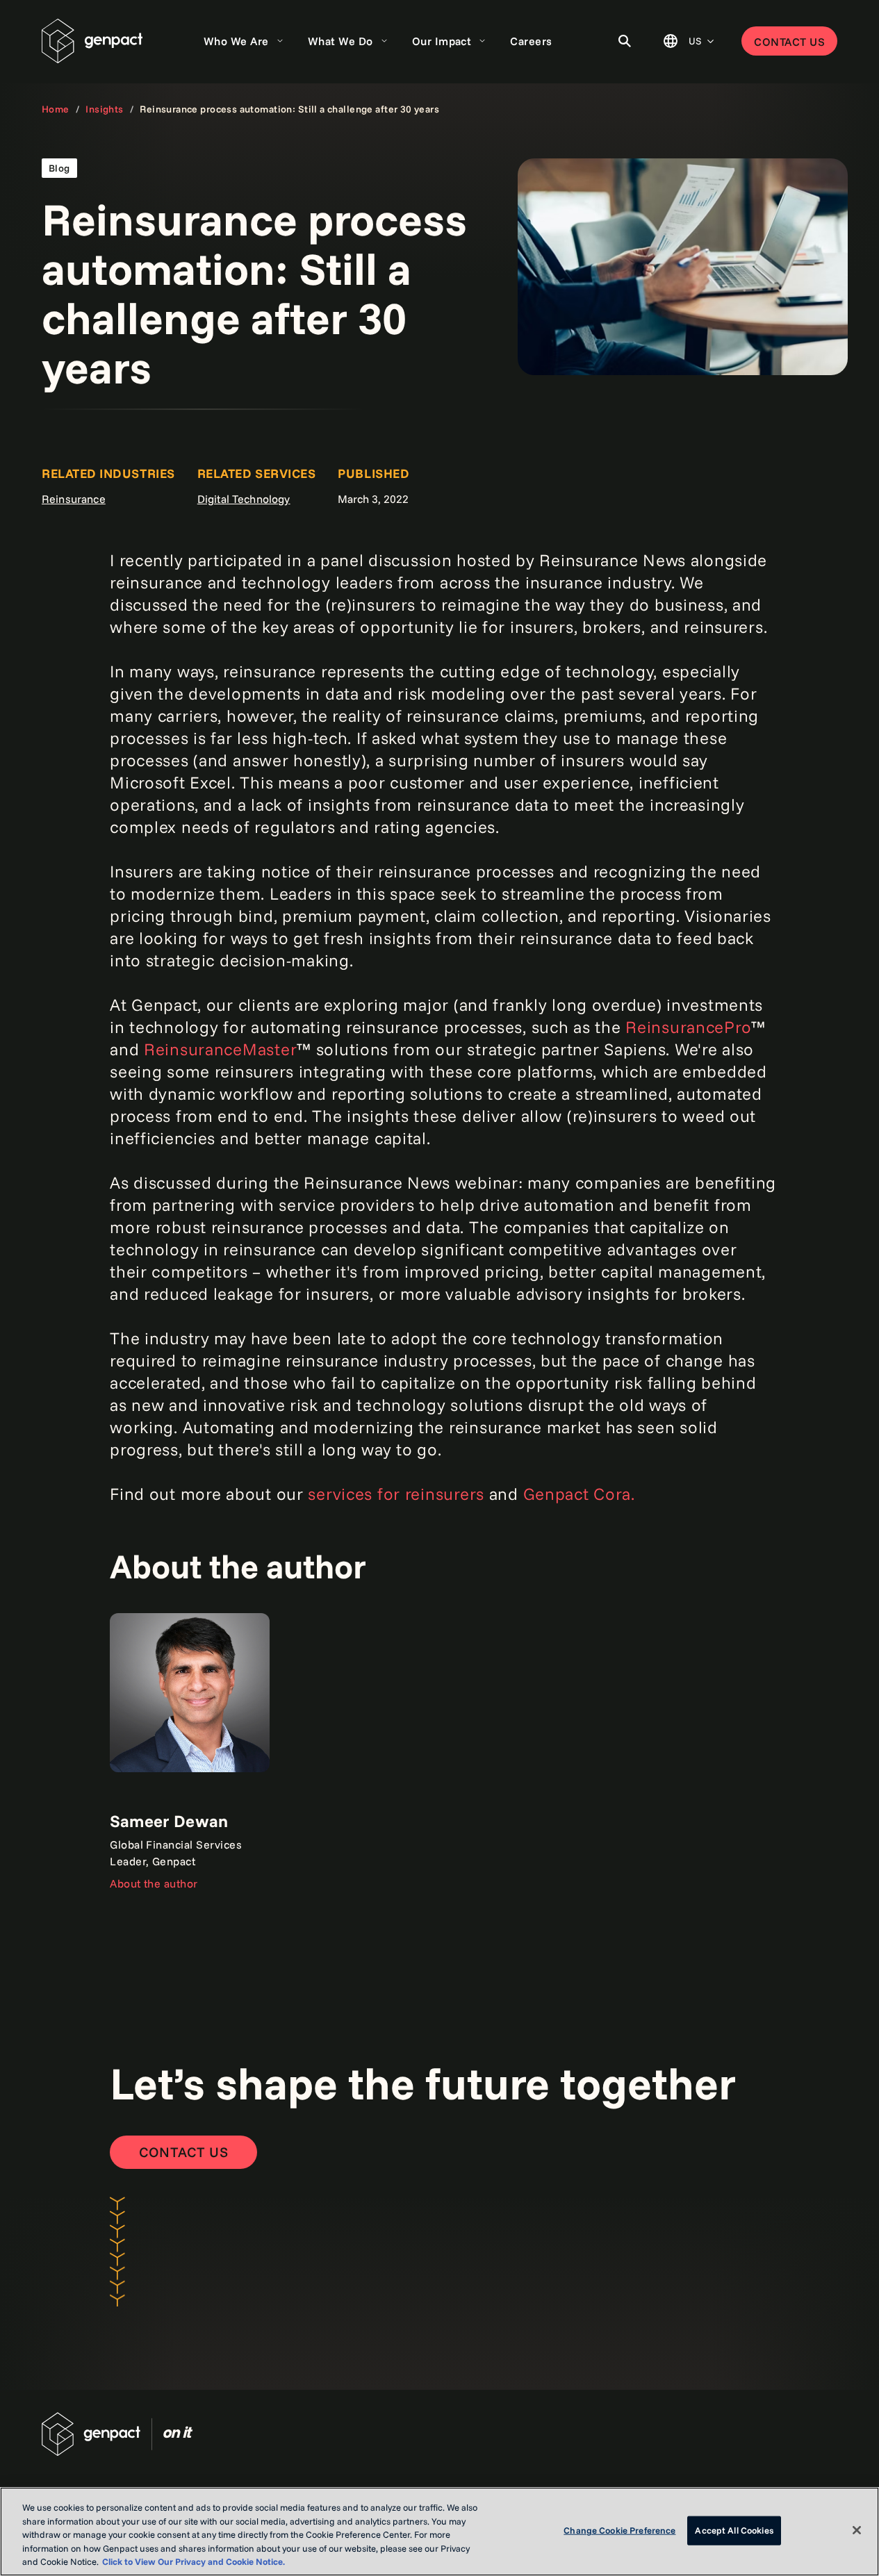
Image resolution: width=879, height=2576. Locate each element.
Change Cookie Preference (619, 2530)
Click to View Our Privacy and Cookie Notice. (194, 2561)
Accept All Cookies (734, 2530)
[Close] (857, 2530)
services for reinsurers (396, 1494)
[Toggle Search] (625, 41)
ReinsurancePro (688, 1027)
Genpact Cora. (579, 1494)
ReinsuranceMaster (220, 1049)
